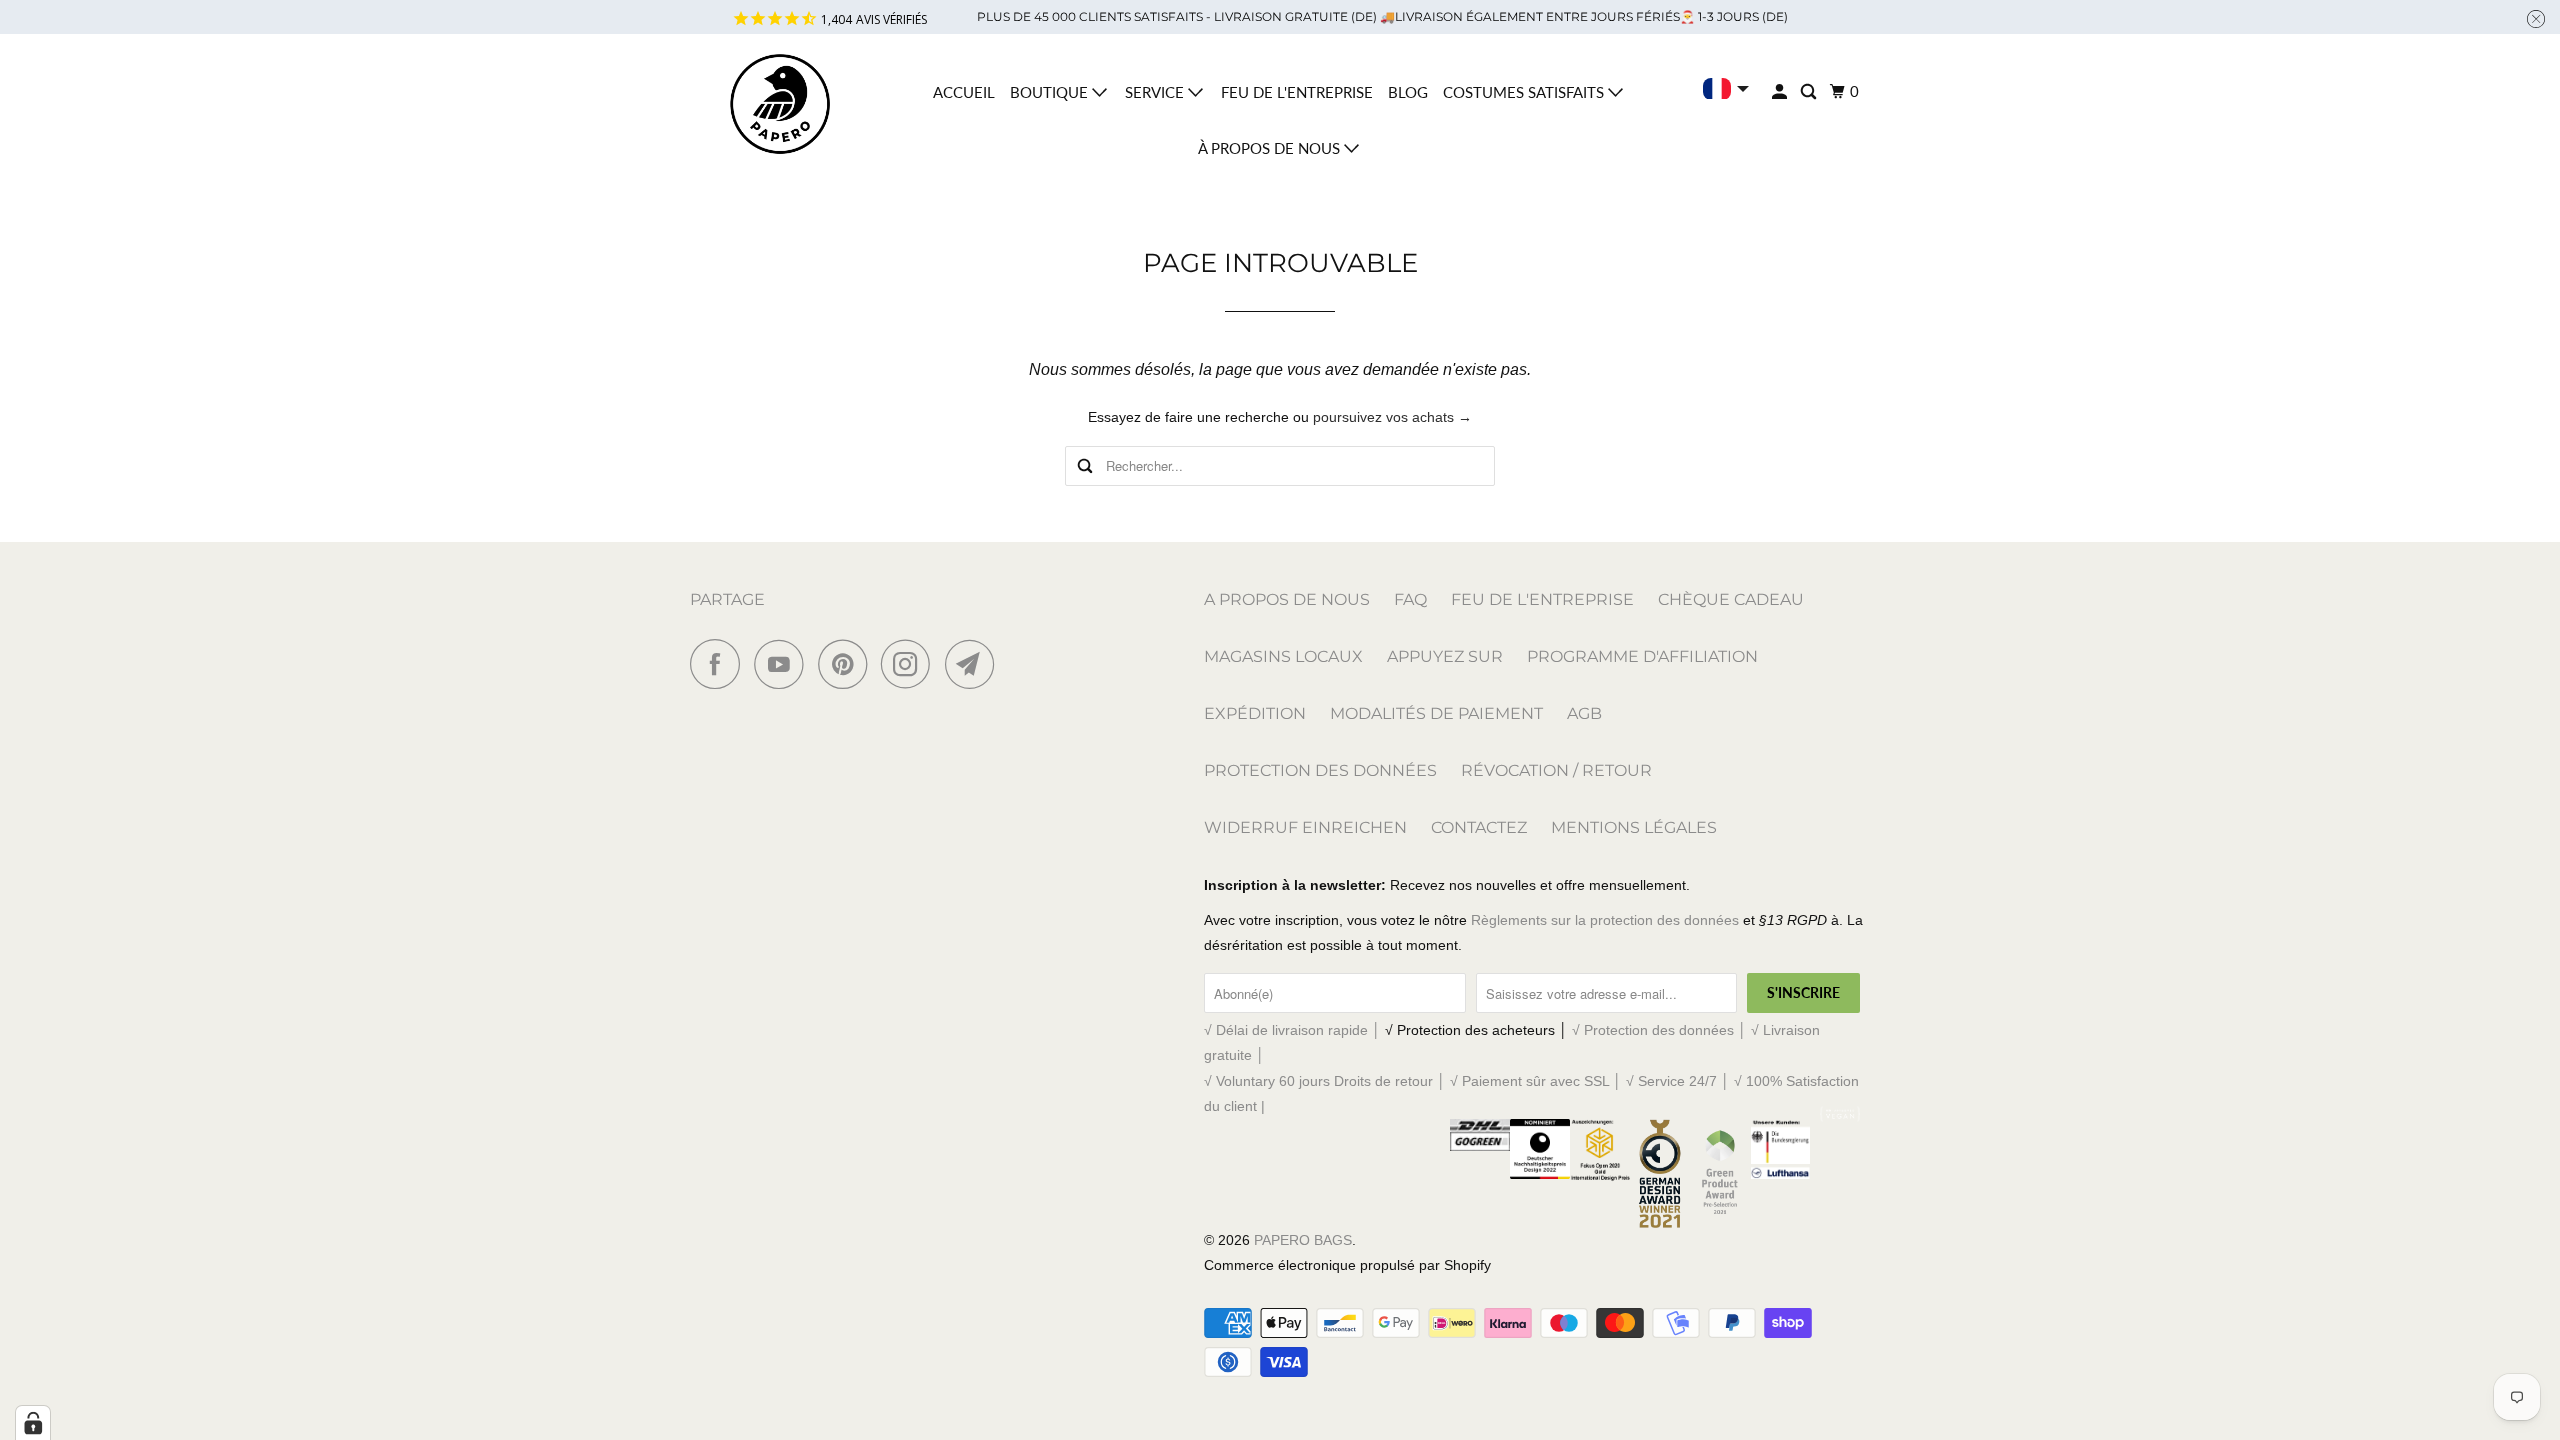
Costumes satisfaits (1525, 92)
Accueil (964, 92)
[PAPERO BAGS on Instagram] (911, 664)
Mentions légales (1634, 827)
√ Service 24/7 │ (1680, 1081)
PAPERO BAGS (1303, 1240)
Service (1156, 92)
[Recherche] (1810, 92)
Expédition (1255, 713)
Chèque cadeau (1731, 599)
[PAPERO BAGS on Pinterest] (847, 664)
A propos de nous (1287, 599)
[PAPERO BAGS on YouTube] (784, 664)
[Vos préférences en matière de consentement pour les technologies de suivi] (33, 1423)
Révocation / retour (1556, 770)
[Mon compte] (1781, 92)
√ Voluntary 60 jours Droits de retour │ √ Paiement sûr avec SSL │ (1415, 1081)
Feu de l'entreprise (1297, 92)
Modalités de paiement (1436, 713)
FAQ (1410, 599)
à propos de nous (1271, 148)
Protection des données (1320, 770)
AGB (1584, 713)
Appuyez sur (1445, 656)
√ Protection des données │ (1661, 1030)
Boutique (1051, 92)
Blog (1408, 92)
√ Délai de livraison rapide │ (1294, 1030)
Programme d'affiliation (1642, 656)
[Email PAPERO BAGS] (975, 664)
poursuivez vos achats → (1392, 417)
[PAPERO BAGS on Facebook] (720, 664)
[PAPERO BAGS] (780, 104)
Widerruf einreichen (1305, 827)
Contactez (1479, 827)
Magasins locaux (1283, 656)
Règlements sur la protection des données (1605, 920)
